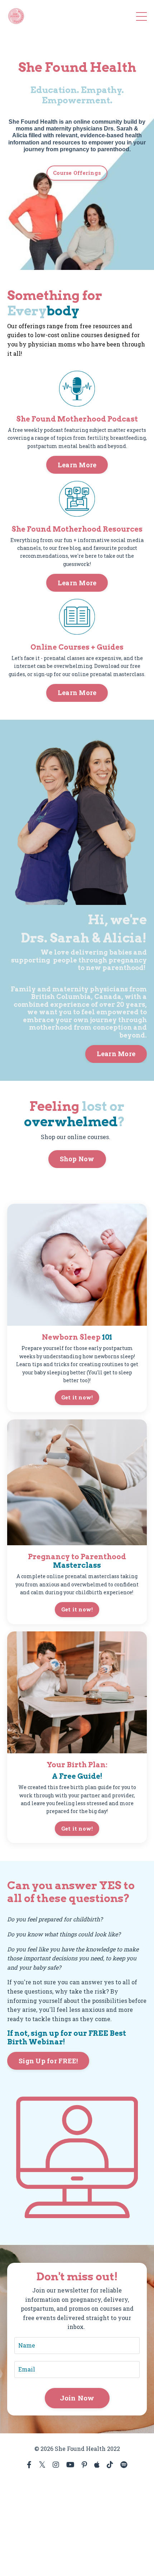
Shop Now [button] (77, 1159)
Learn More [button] (77, 465)
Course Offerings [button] (77, 173)
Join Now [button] (77, 2398)
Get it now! (77, 1397)
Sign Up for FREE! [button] (48, 2061)
